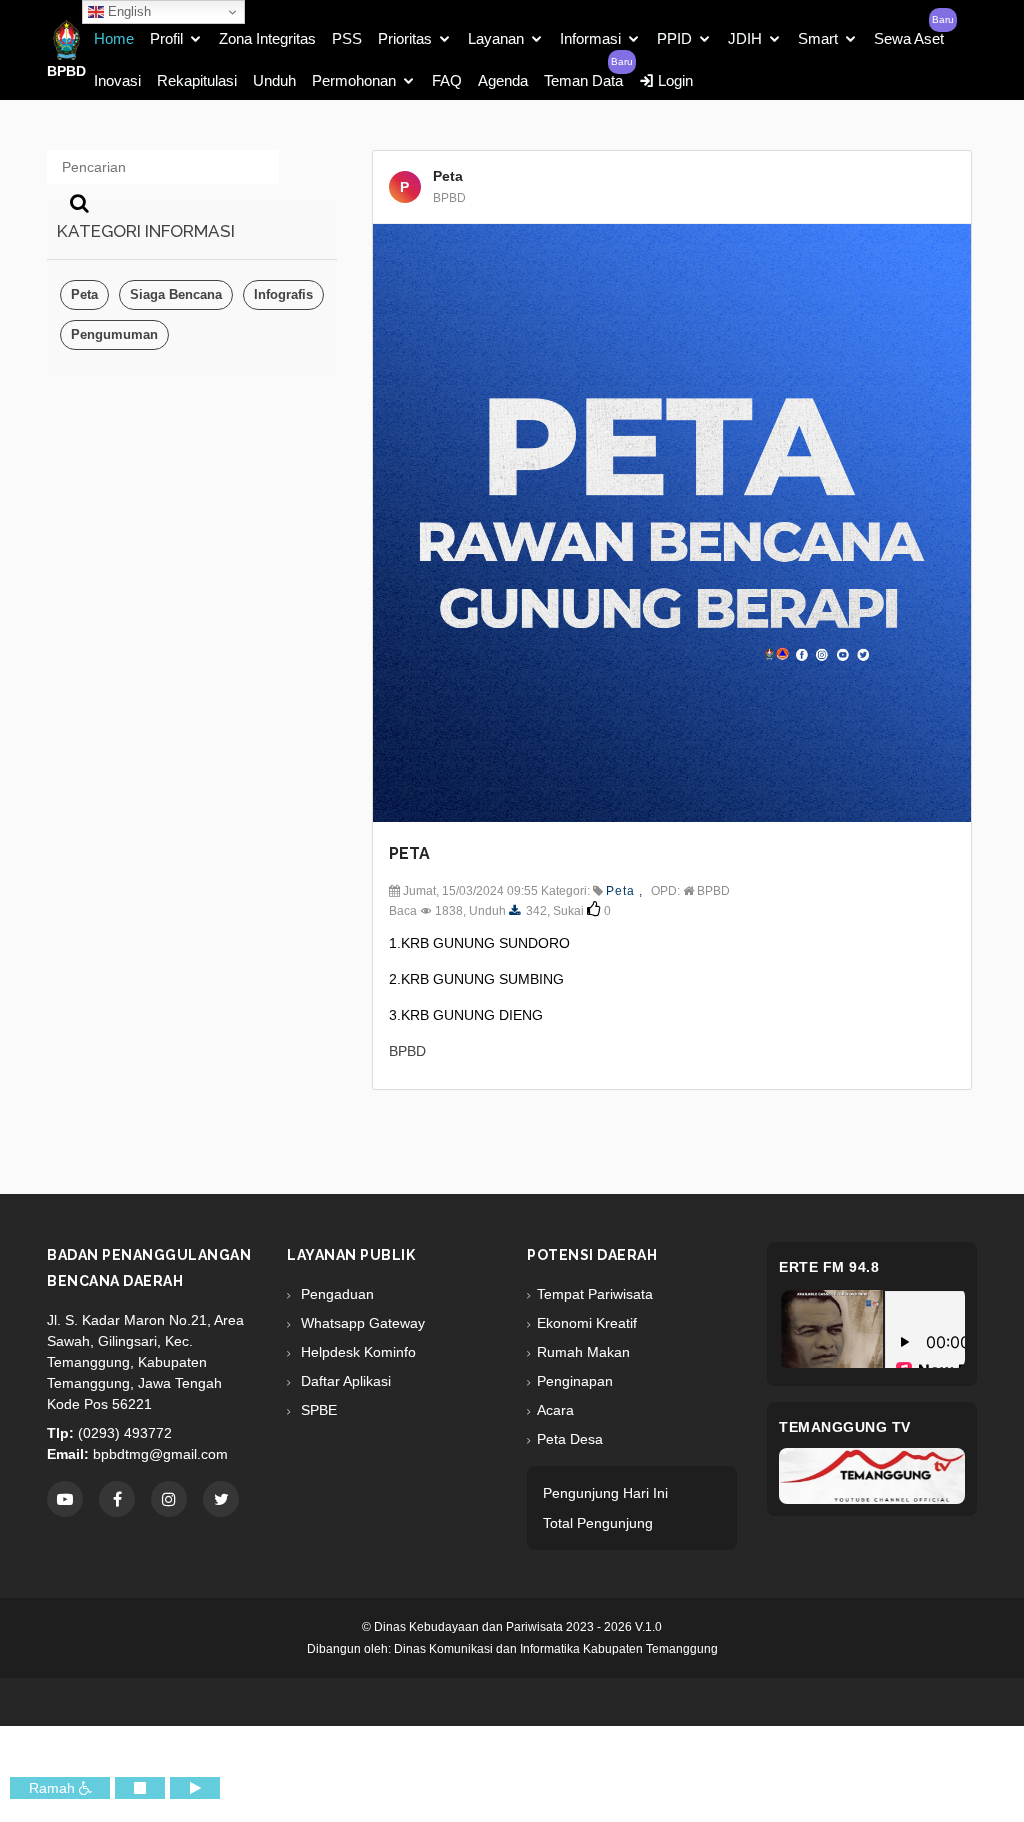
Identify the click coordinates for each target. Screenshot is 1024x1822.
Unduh (274, 80)
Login (673, 80)
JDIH (745, 38)
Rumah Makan (583, 1352)
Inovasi (117, 80)
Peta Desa (570, 1439)
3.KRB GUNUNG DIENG (466, 1015)
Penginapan (575, 1381)
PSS (347, 38)
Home (114, 38)
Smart (818, 38)
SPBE (317, 1410)
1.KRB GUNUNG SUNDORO (479, 943)
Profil (166, 38)
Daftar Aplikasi (344, 1381)
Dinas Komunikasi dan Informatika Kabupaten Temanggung (556, 1649)
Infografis (283, 294)
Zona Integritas (267, 38)
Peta (84, 294)
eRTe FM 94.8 (829, 1267)
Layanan (496, 38)
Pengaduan (335, 1294)
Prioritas (405, 38)
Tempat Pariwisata (595, 1294)
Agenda (503, 80)
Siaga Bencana (176, 294)
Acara (555, 1410)
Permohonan (354, 80)
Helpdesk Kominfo (356, 1352)
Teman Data (583, 80)
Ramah (54, 1788)
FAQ (447, 80)
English (127, 11)
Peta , (624, 891)
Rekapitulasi (197, 80)
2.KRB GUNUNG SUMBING (476, 979)
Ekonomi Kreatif (587, 1323)
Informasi (590, 38)
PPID (674, 38)
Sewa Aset (909, 38)
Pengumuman (114, 334)
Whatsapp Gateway (361, 1323)
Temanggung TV (845, 1427)
